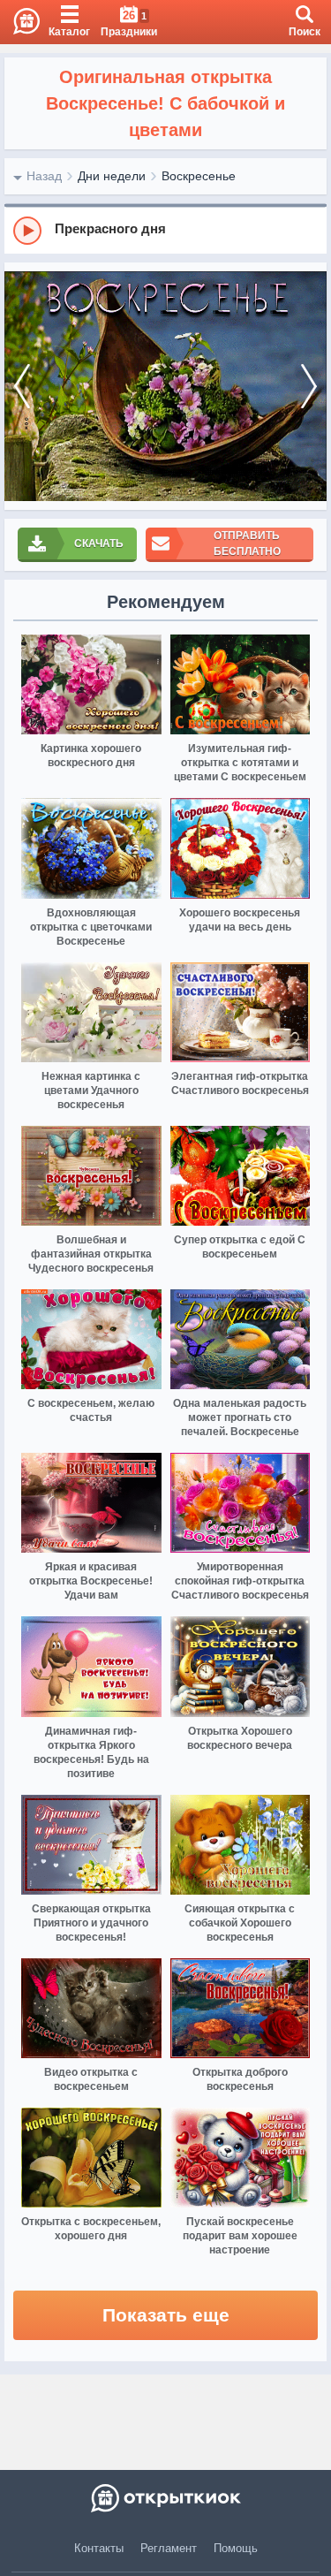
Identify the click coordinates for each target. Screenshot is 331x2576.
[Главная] (20, 22)
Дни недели (112, 176)
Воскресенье (199, 176)
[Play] (27, 231)
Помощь (236, 2548)
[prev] (22, 387)
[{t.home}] (165, 2498)
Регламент (169, 2548)
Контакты (99, 2548)
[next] (309, 387)
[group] (165, 230)
